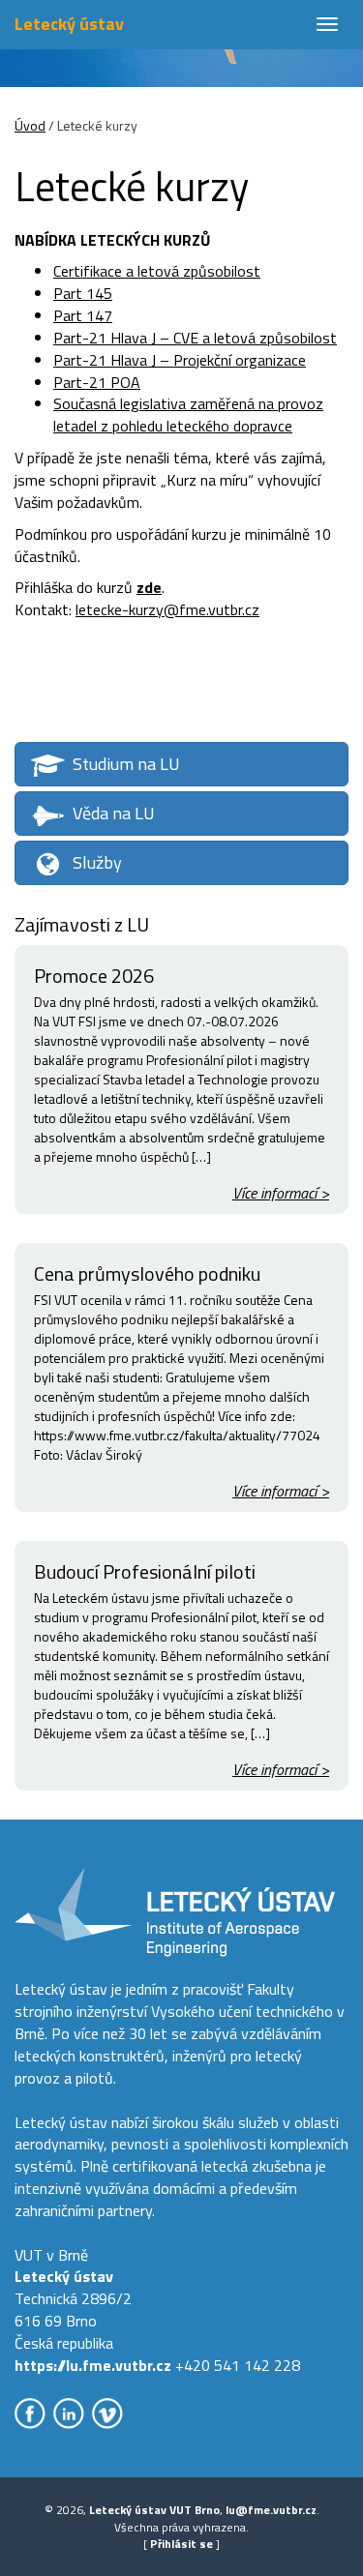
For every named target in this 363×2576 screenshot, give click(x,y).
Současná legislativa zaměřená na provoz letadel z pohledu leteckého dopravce (188, 415)
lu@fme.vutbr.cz (271, 2510)
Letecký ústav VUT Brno (154, 2510)
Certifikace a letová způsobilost (157, 271)
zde (149, 587)
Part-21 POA (97, 382)
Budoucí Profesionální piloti (145, 1571)
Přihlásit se (181, 2544)
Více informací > (281, 1193)
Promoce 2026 (94, 976)
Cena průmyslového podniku (147, 1273)
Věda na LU (114, 813)
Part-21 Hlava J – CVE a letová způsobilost (195, 338)
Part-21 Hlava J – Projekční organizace (180, 360)
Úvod (30, 125)
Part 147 (83, 315)
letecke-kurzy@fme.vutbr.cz (167, 609)
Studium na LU (126, 764)
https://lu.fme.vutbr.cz (93, 2365)
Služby (97, 862)
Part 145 (83, 293)
